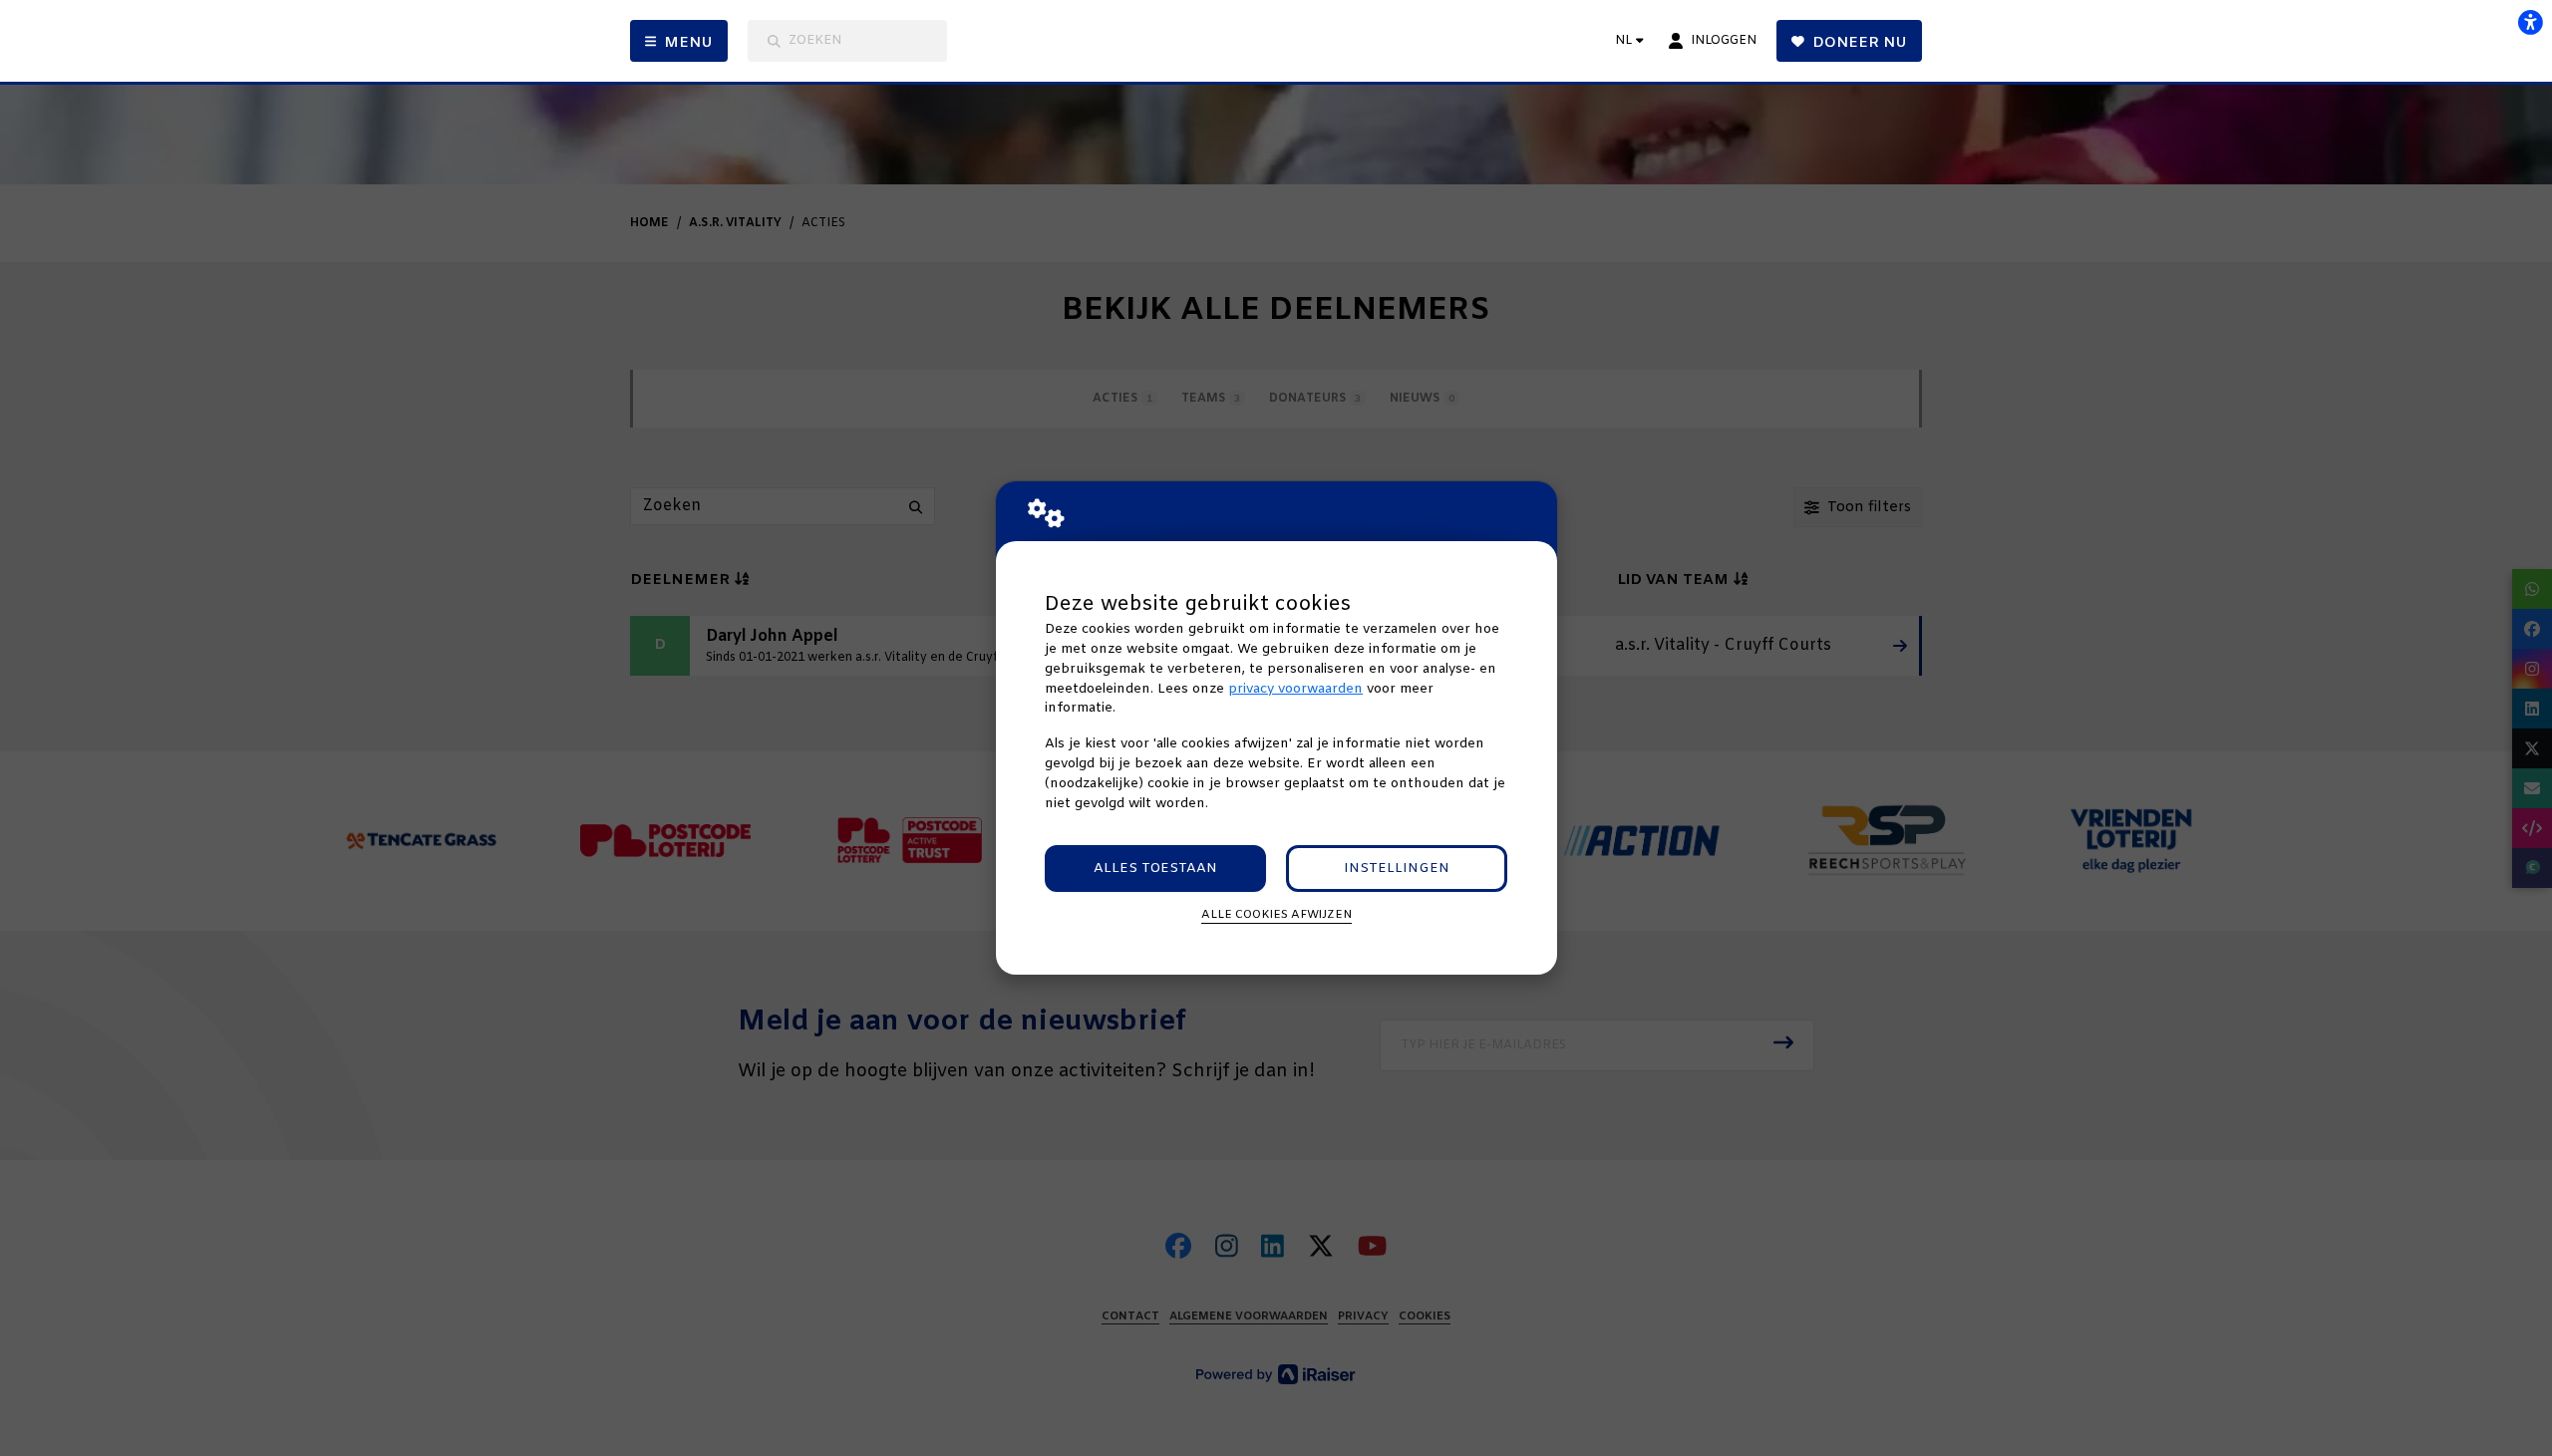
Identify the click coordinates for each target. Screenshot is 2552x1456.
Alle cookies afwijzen (1276, 915)
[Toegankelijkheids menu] (2530, 22)
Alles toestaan (1155, 869)
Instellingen (1397, 869)
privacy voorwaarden (1295, 689)
